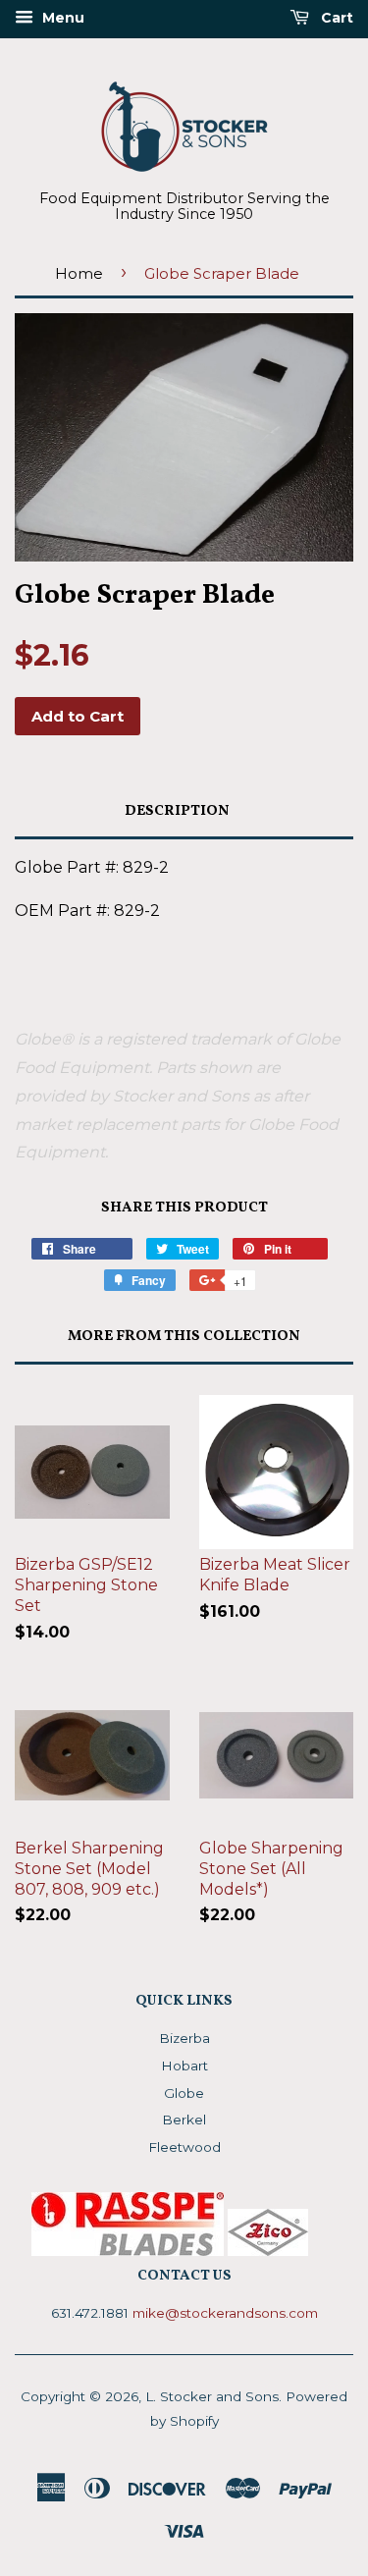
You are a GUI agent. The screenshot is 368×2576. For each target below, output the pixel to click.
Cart (335, 18)
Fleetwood (184, 2147)
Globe (184, 2093)
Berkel (184, 2120)
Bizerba (184, 2038)
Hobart (184, 2066)
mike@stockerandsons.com (225, 2313)
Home (79, 273)
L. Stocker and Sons (212, 2396)
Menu (61, 18)
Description (177, 811)
